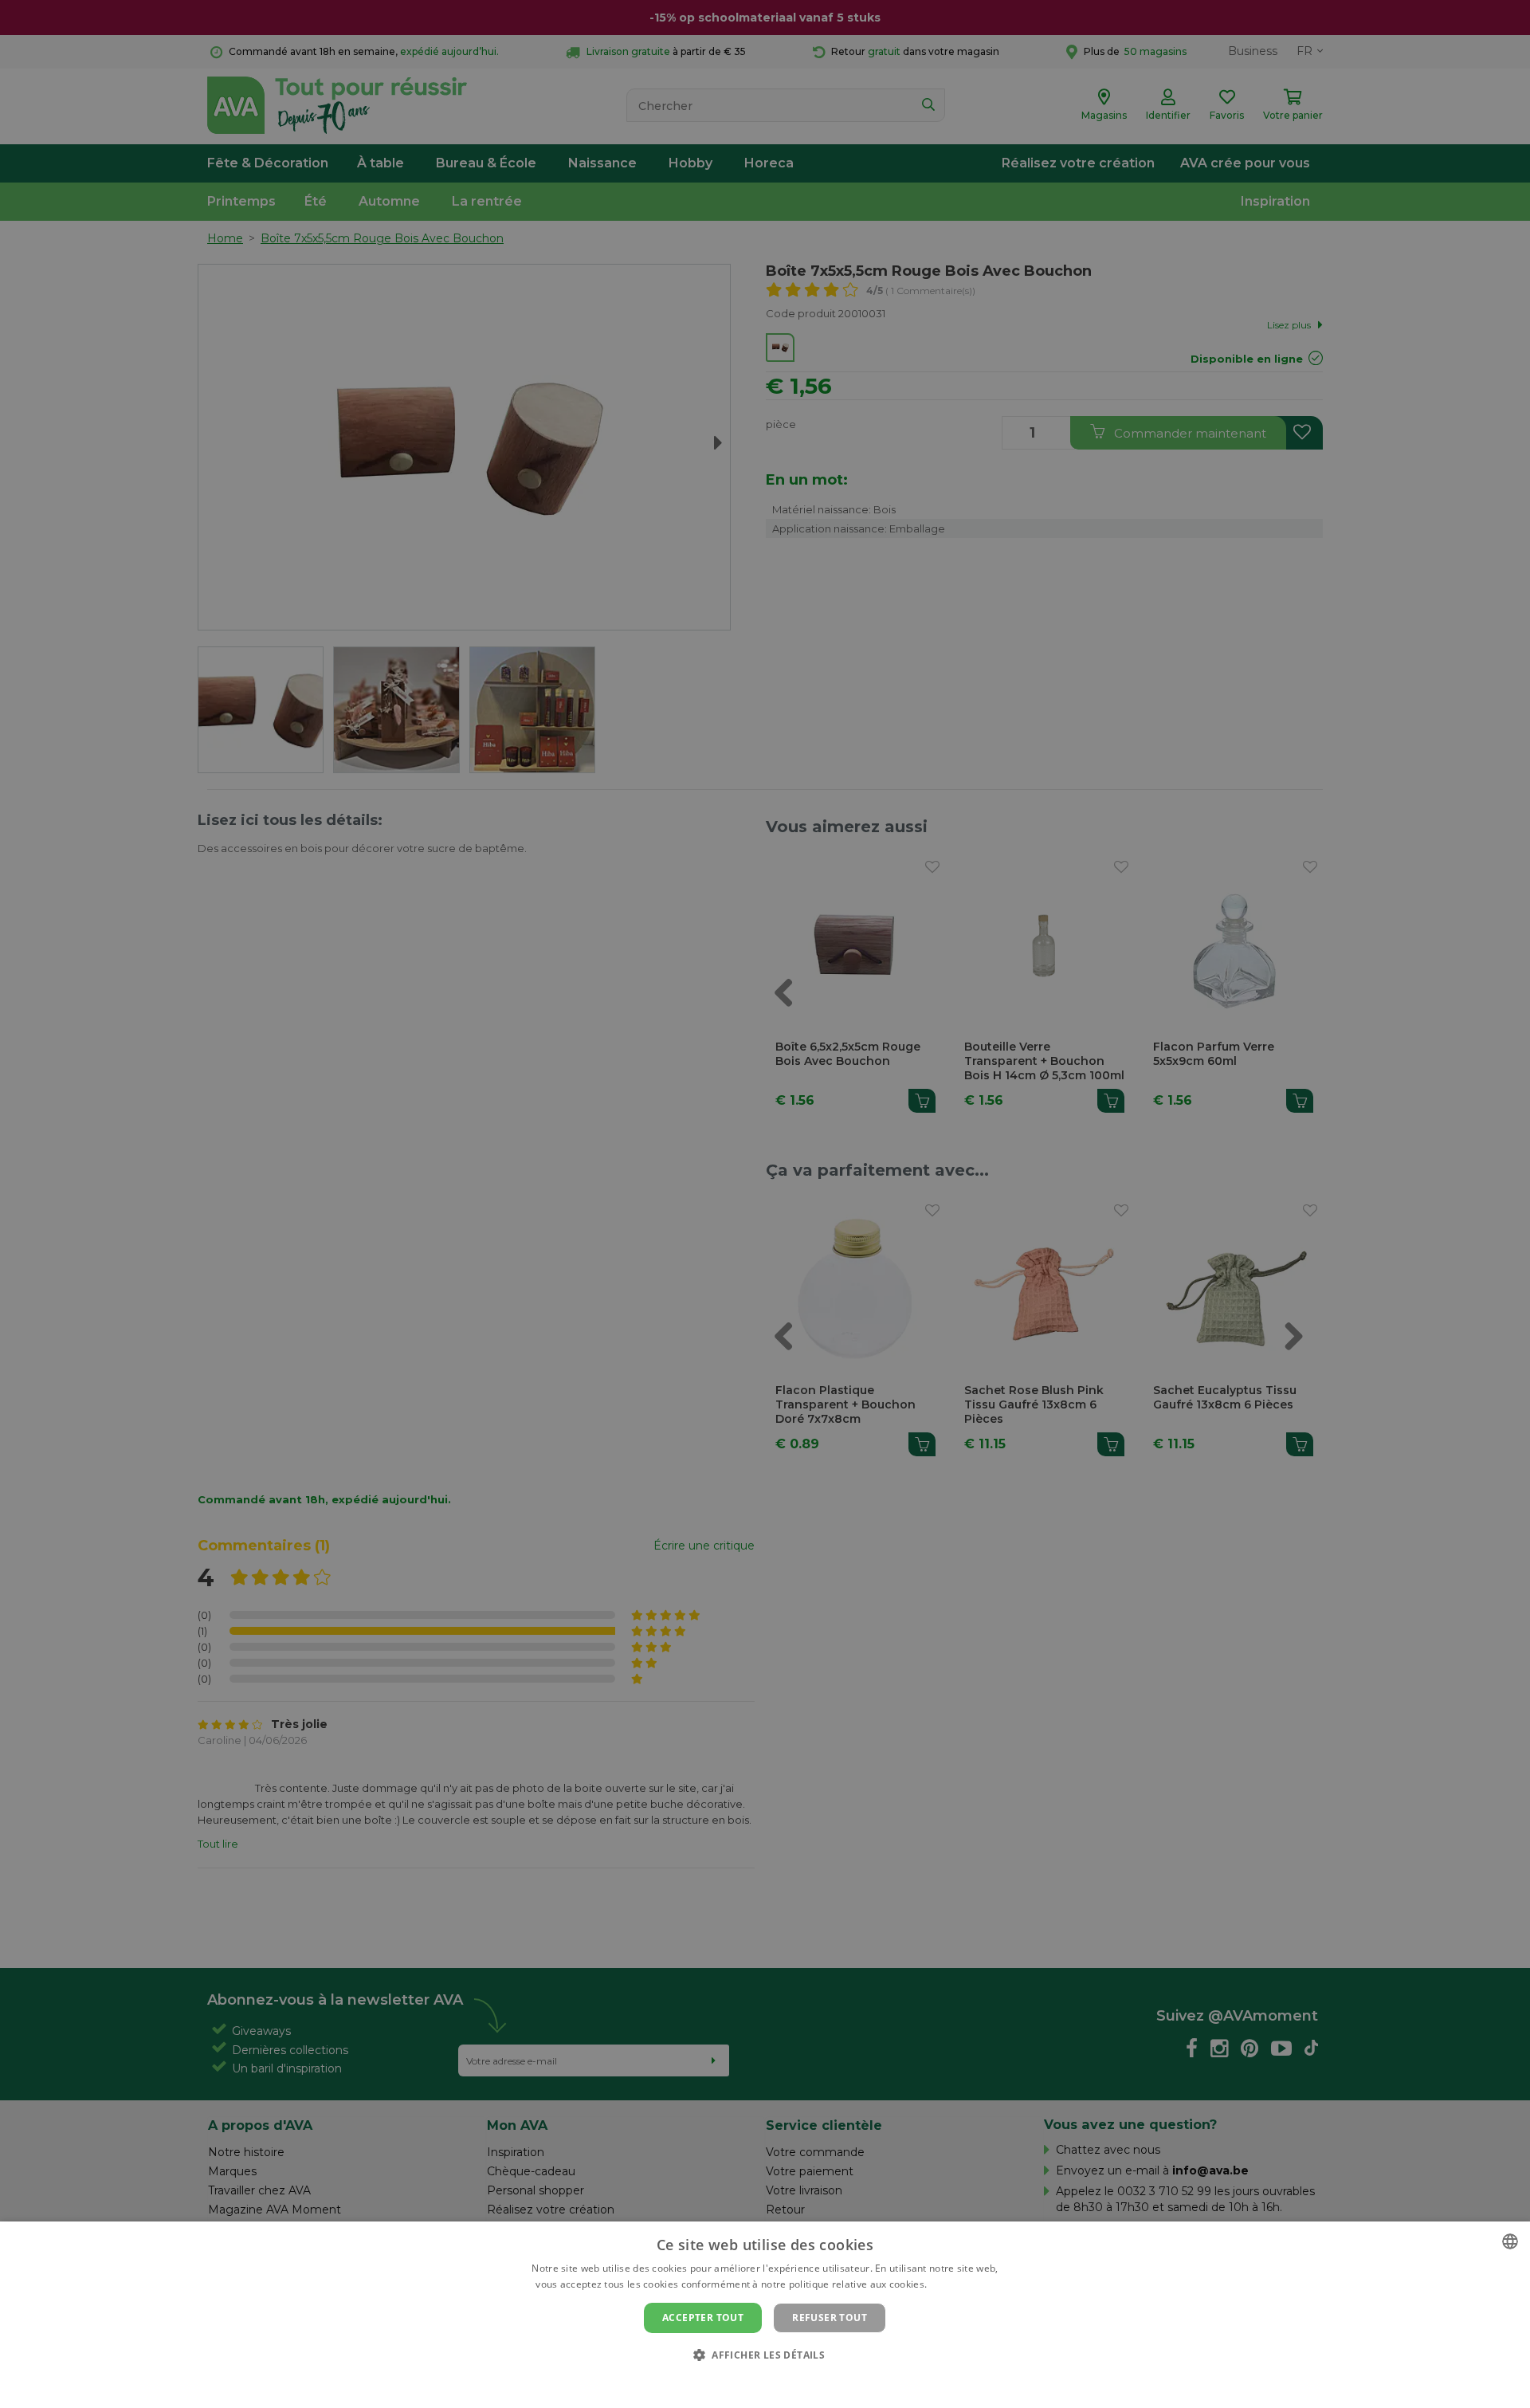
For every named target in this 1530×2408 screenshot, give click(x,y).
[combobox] (1510, 2241)
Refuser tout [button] (830, 2318)
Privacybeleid (755, 2382)
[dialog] (765, 2315)
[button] (765, 2354)
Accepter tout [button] (703, 2318)
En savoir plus (962, 2284)
